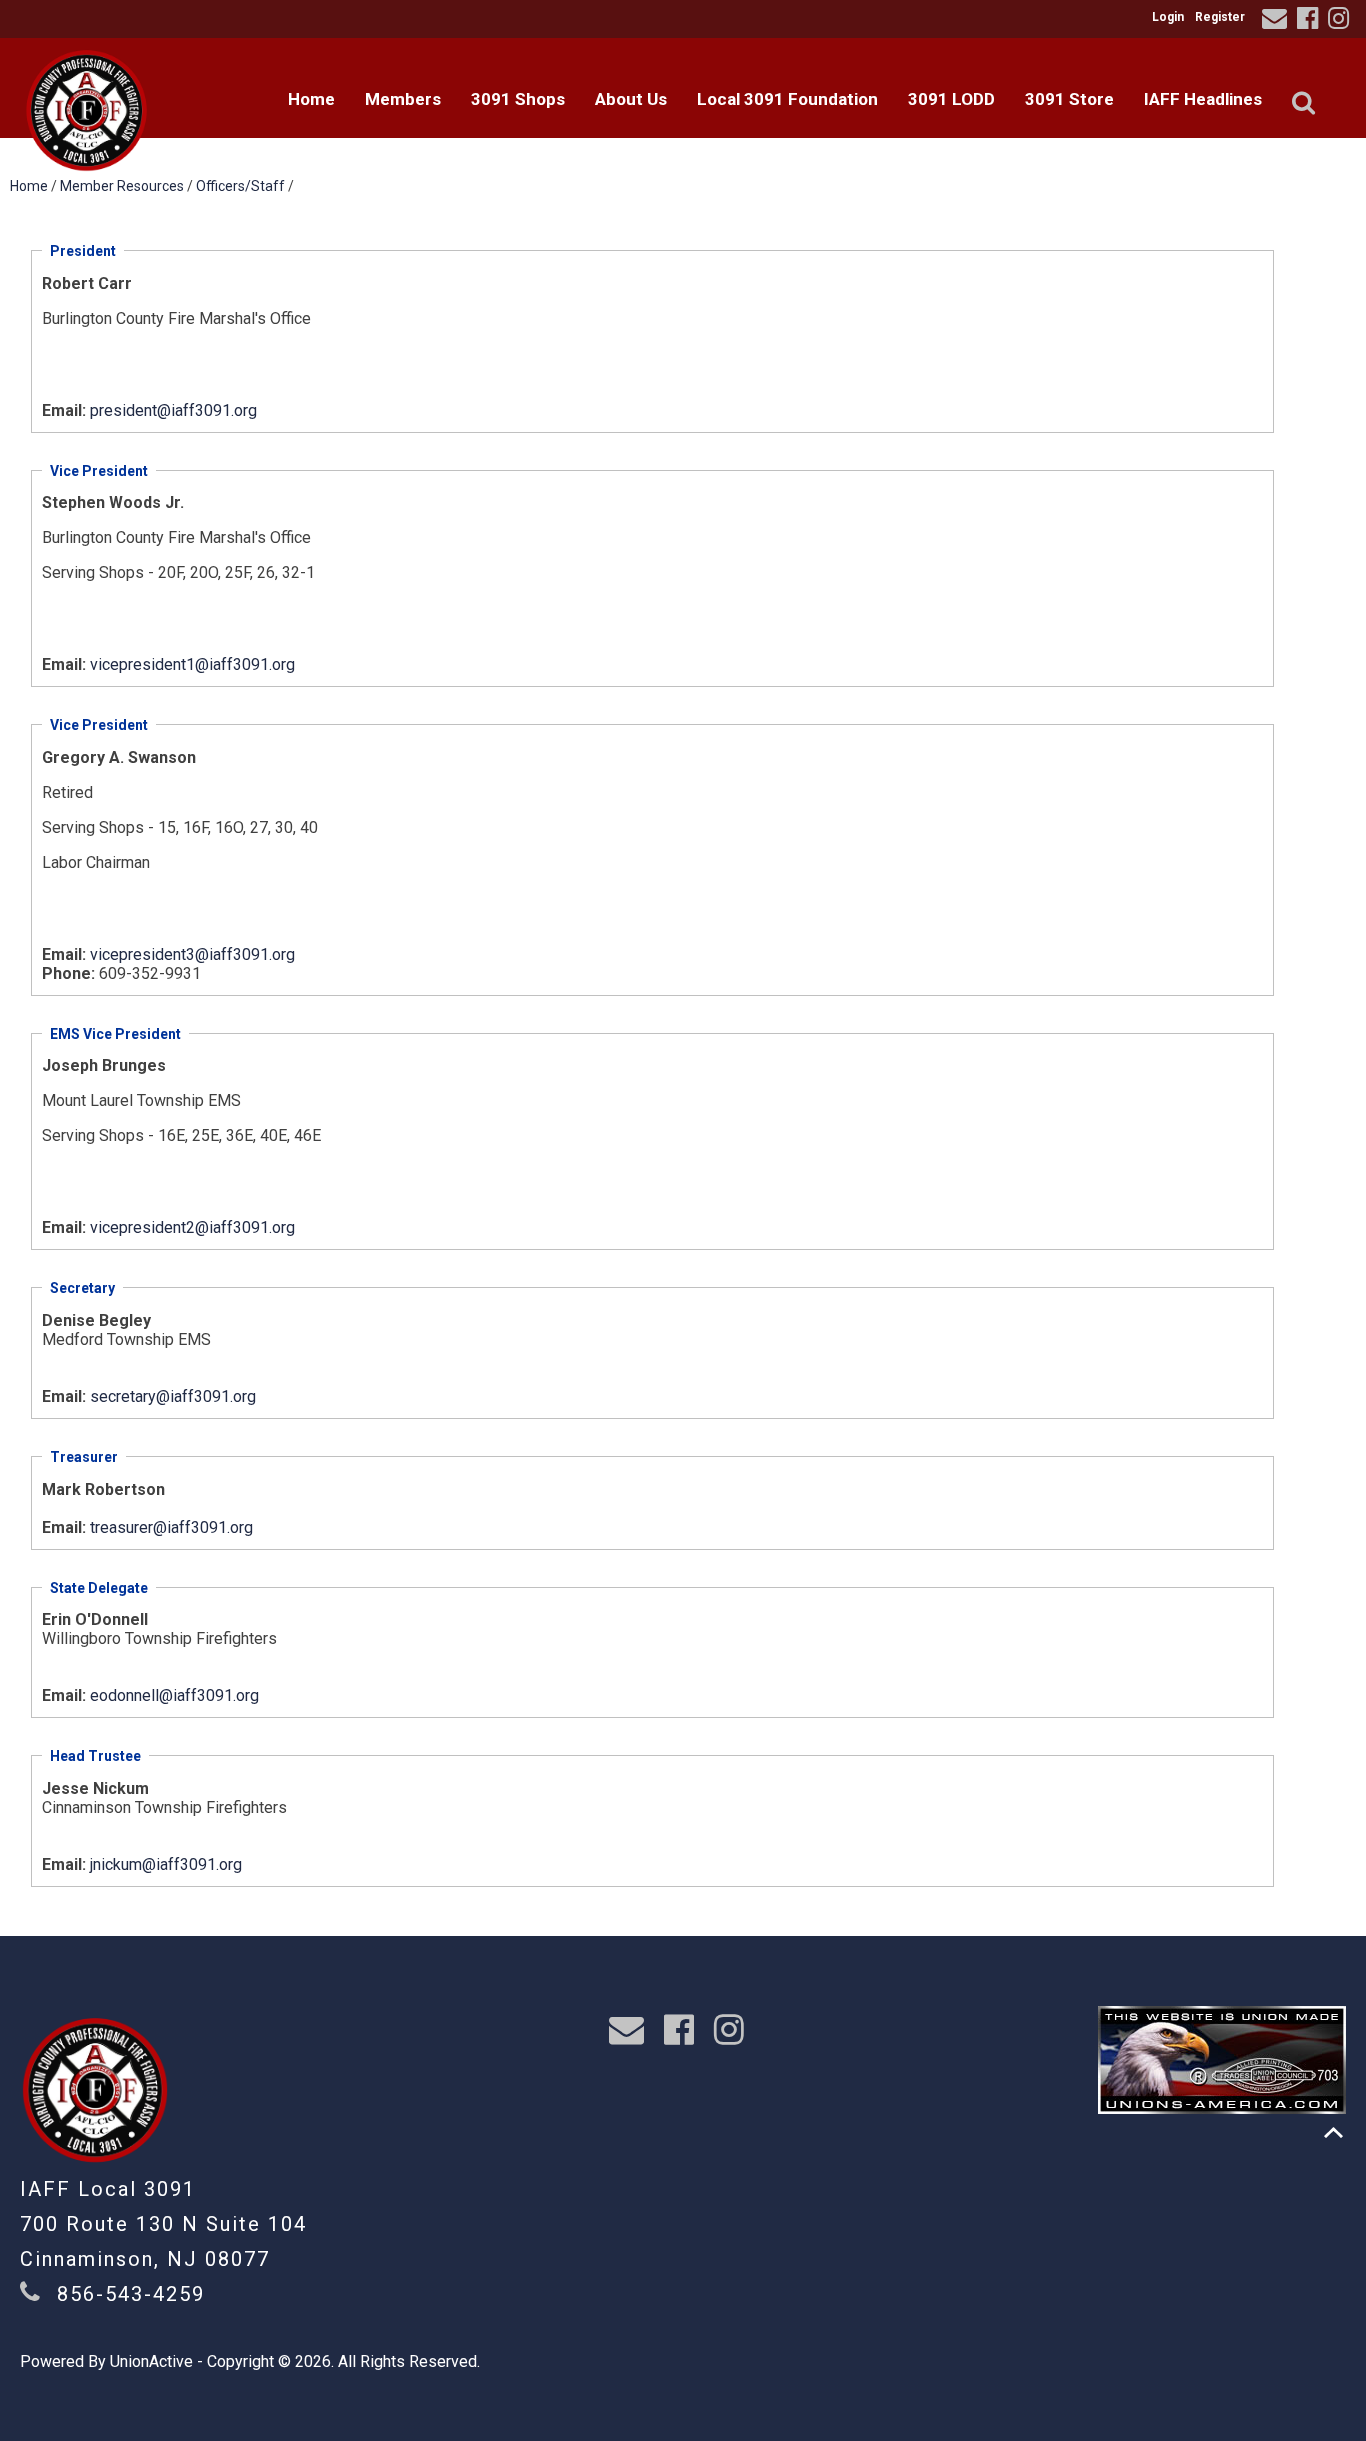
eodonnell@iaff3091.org (174, 1695)
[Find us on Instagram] (1341, 21)
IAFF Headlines (1203, 99)
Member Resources (122, 186)
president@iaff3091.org (173, 410)
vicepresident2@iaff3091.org (192, 1227)
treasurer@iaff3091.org (171, 1527)
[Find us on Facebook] (1310, 21)
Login (1168, 17)
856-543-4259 (131, 2294)
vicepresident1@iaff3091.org (192, 664)
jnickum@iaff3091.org (166, 1864)
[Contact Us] (1277, 21)
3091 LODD (951, 99)
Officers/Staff (240, 186)
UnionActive (151, 2361)
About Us (631, 99)
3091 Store (1069, 99)
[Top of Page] (1333, 2132)
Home (311, 99)
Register (1220, 17)
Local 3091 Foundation (787, 99)
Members (403, 99)
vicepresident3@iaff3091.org (192, 954)
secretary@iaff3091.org (173, 1396)
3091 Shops (518, 99)
